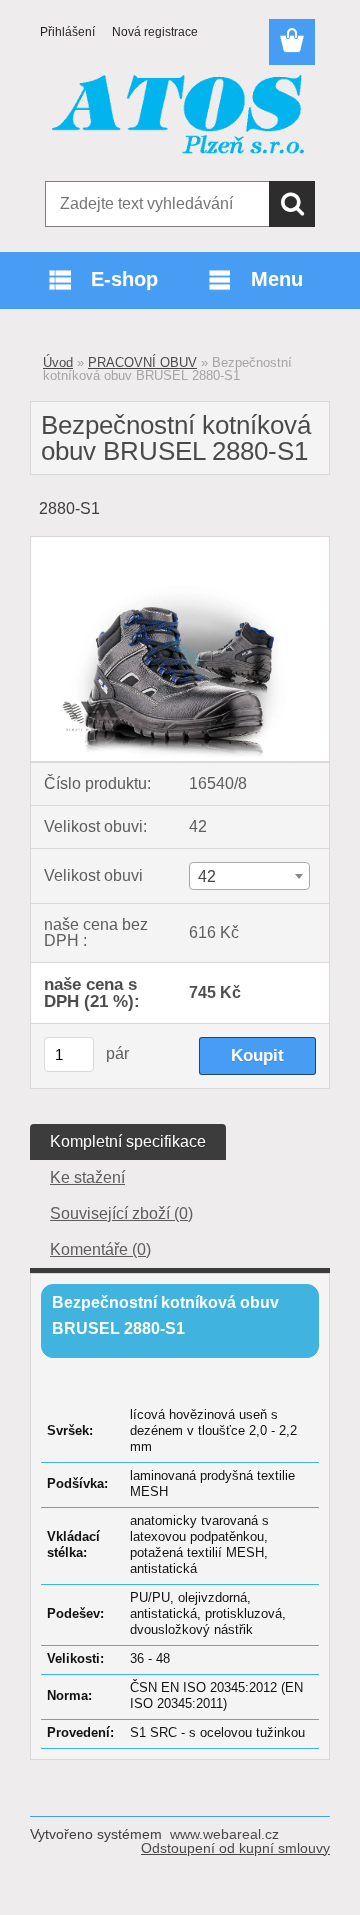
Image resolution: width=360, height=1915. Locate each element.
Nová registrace (155, 32)
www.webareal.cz (224, 1834)
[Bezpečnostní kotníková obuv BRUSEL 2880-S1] (180, 544)
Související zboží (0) (121, 1213)
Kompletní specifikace (128, 1141)
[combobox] (249, 876)
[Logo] (179, 117)
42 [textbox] (207, 876)
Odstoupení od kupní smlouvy (235, 1848)
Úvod (58, 362)
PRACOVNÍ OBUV (142, 362)
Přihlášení (67, 32)
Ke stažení (87, 1177)
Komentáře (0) (100, 1249)
